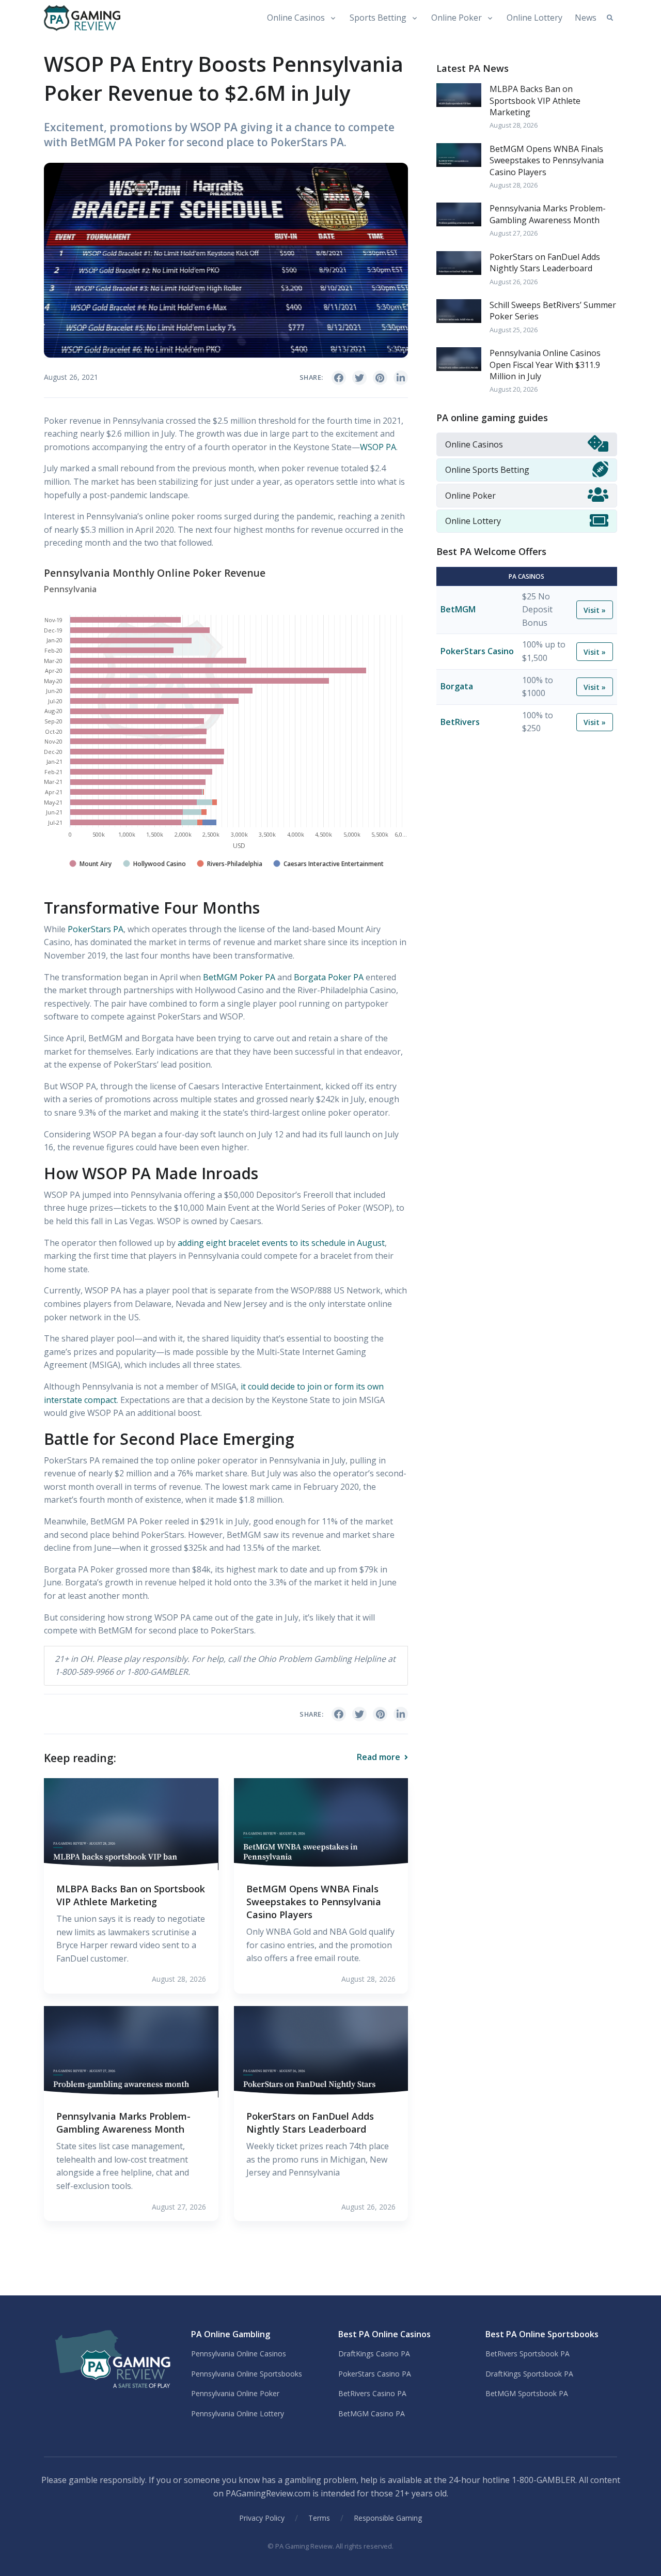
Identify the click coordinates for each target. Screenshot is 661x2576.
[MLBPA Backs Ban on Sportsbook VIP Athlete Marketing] (131, 1823)
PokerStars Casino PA (375, 2374)
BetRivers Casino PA (372, 2393)
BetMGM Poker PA (239, 977)
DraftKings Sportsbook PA (529, 2374)
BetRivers (460, 722)
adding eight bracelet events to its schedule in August (281, 1243)
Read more (380, 1757)
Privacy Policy (262, 2518)
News (586, 18)
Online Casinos (296, 18)
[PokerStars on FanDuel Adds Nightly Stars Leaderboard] (321, 2051)
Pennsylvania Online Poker (235, 2393)
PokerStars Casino (477, 651)
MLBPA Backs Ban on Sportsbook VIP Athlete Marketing (131, 1895)
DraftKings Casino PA (374, 2354)
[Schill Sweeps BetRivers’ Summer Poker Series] (459, 310)
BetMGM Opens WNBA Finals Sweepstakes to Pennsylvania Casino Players (314, 1902)
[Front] (110, 2361)
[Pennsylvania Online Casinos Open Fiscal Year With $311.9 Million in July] (459, 358)
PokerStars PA (96, 929)
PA (378, 447)
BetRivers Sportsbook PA (528, 2354)
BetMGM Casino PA (372, 2413)
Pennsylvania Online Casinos (239, 2354)
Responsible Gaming (388, 2518)
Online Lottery (534, 18)
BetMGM (458, 609)
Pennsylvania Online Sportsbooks (247, 2374)
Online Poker (457, 18)
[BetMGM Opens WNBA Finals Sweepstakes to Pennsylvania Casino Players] (321, 1823)
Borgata (457, 687)
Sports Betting (378, 18)
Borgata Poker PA (329, 977)
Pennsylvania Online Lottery (238, 2413)
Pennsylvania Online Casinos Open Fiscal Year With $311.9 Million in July (545, 365)
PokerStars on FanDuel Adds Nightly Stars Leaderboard (310, 2123)
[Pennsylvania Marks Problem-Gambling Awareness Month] (131, 2051)
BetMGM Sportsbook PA (527, 2393)
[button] (610, 18)
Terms (319, 2518)
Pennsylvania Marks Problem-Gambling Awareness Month (123, 2123)
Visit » (595, 610)
